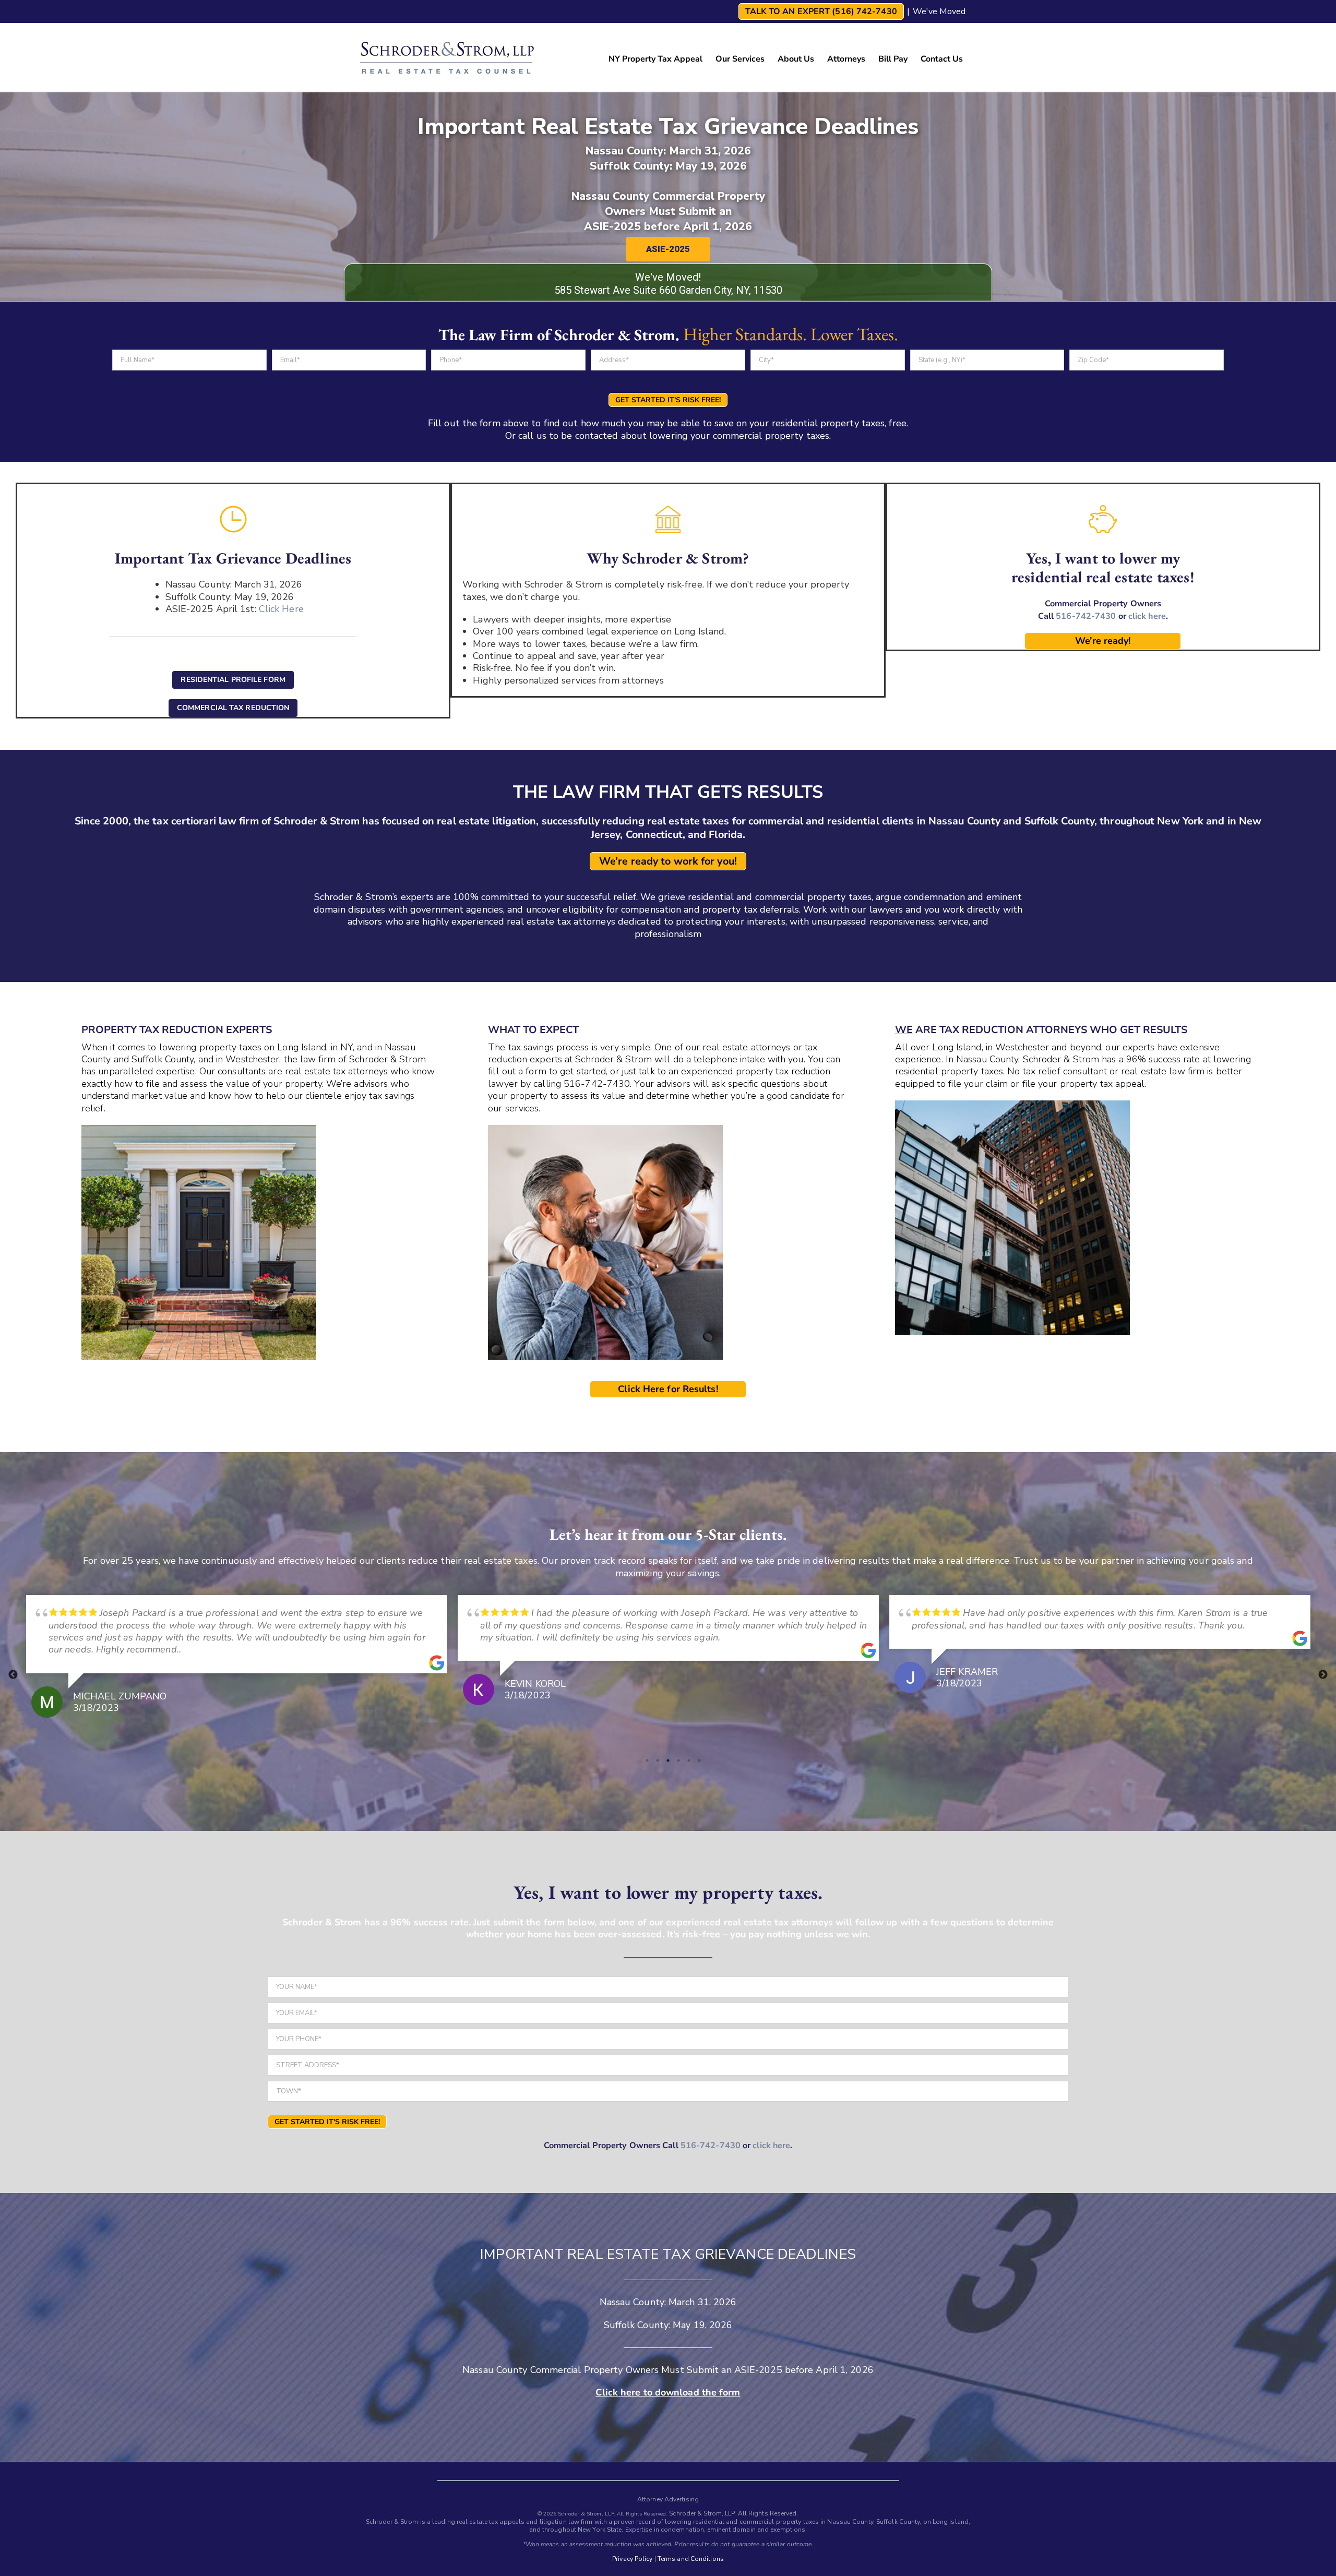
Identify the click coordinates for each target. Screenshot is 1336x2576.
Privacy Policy (632, 2559)
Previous (13, 1675)
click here (1147, 616)
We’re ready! (1103, 641)
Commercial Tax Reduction (233, 708)
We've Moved (939, 11)
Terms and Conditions (691, 2559)
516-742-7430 (1086, 616)
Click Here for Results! (668, 1389)
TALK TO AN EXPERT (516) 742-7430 (821, 11)
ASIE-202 (755, 2370)
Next (1323, 1675)
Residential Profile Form (233, 680)
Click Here (281, 609)
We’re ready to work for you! (668, 861)
